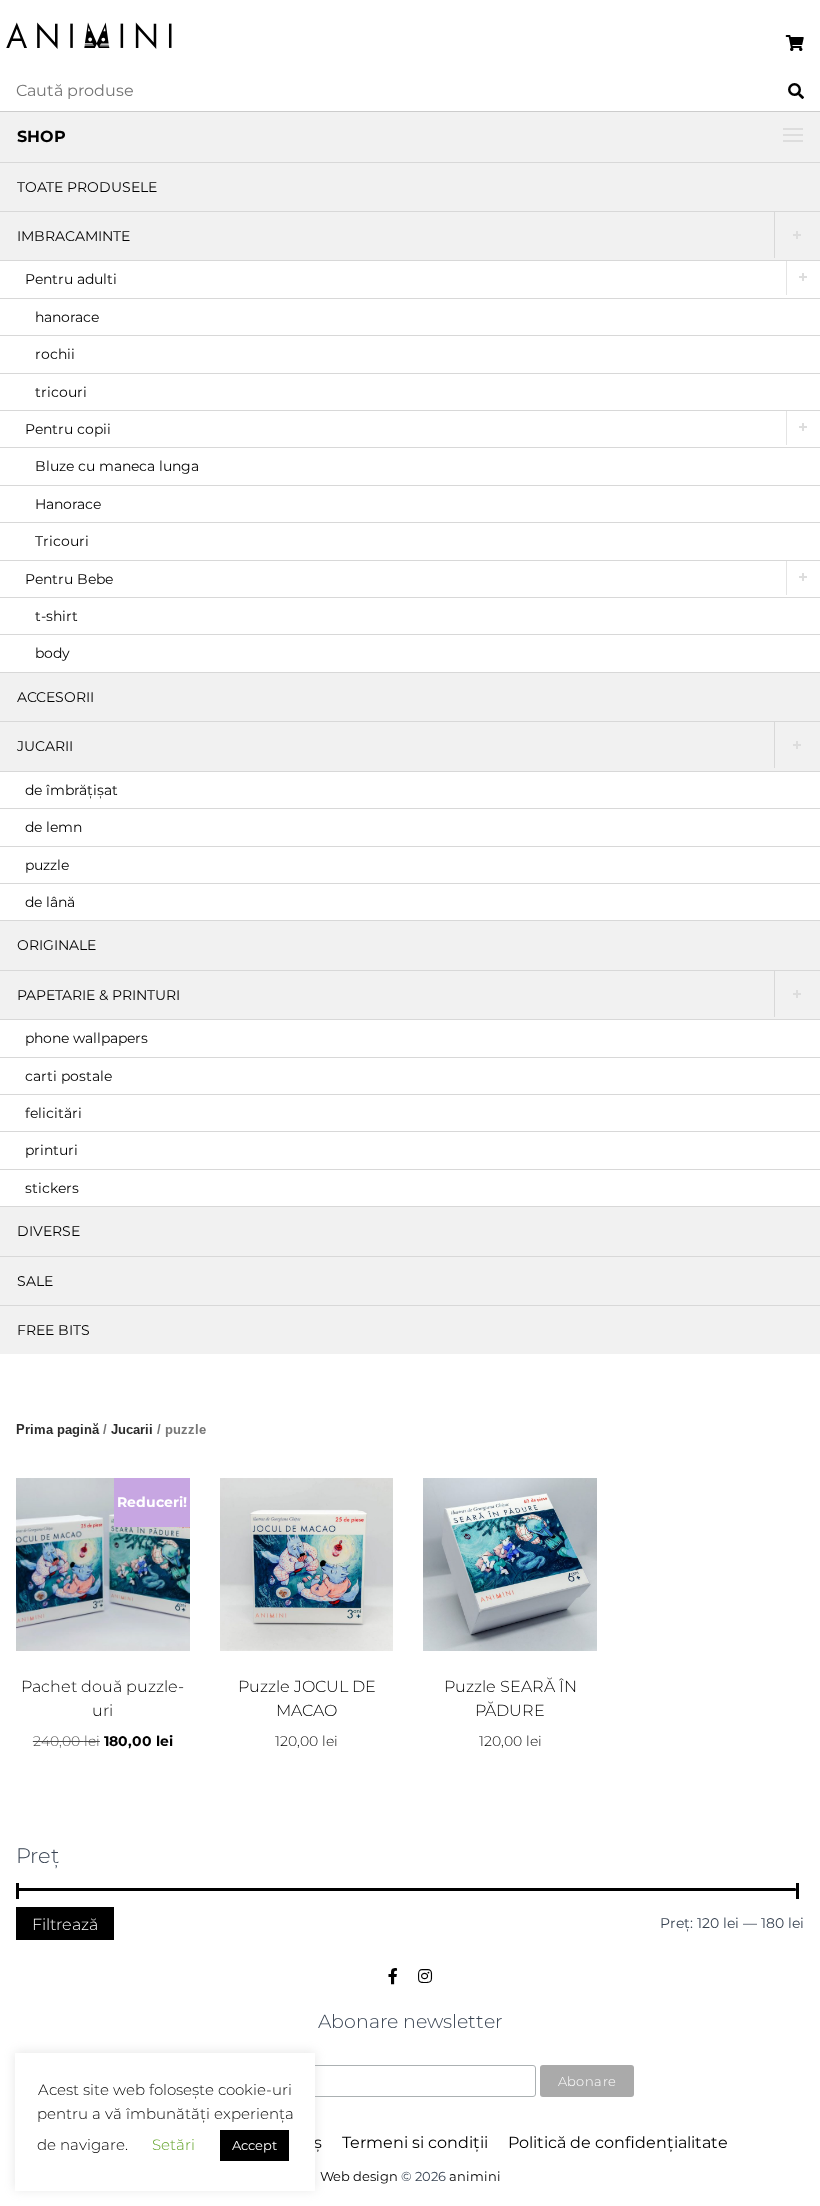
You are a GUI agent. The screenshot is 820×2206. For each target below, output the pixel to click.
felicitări (53, 1113)
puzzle (47, 865)
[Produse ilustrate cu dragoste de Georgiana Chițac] (90, 50)
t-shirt (56, 616)
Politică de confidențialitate (618, 2142)
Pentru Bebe (69, 579)
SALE (35, 1281)
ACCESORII (55, 697)
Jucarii (45, 746)
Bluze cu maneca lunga (117, 466)
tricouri (61, 392)
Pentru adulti (71, 279)
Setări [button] (173, 2144)
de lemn (53, 827)
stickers (52, 1188)
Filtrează (65, 1924)
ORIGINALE (56, 945)
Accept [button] (254, 2145)
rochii (55, 354)
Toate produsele (87, 187)
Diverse (48, 1231)
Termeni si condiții (415, 2142)
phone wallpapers (86, 1038)
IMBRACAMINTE (73, 236)
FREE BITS (53, 1330)
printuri (51, 1150)
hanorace (67, 317)
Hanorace (68, 504)
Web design (359, 2176)
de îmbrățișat (71, 790)
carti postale (68, 1076)
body (52, 653)
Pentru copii (68, 429)
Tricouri (62, 541)
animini (475, 2176)
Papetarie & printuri (98, 995)
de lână (50, 902)
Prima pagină (57, 1429)
